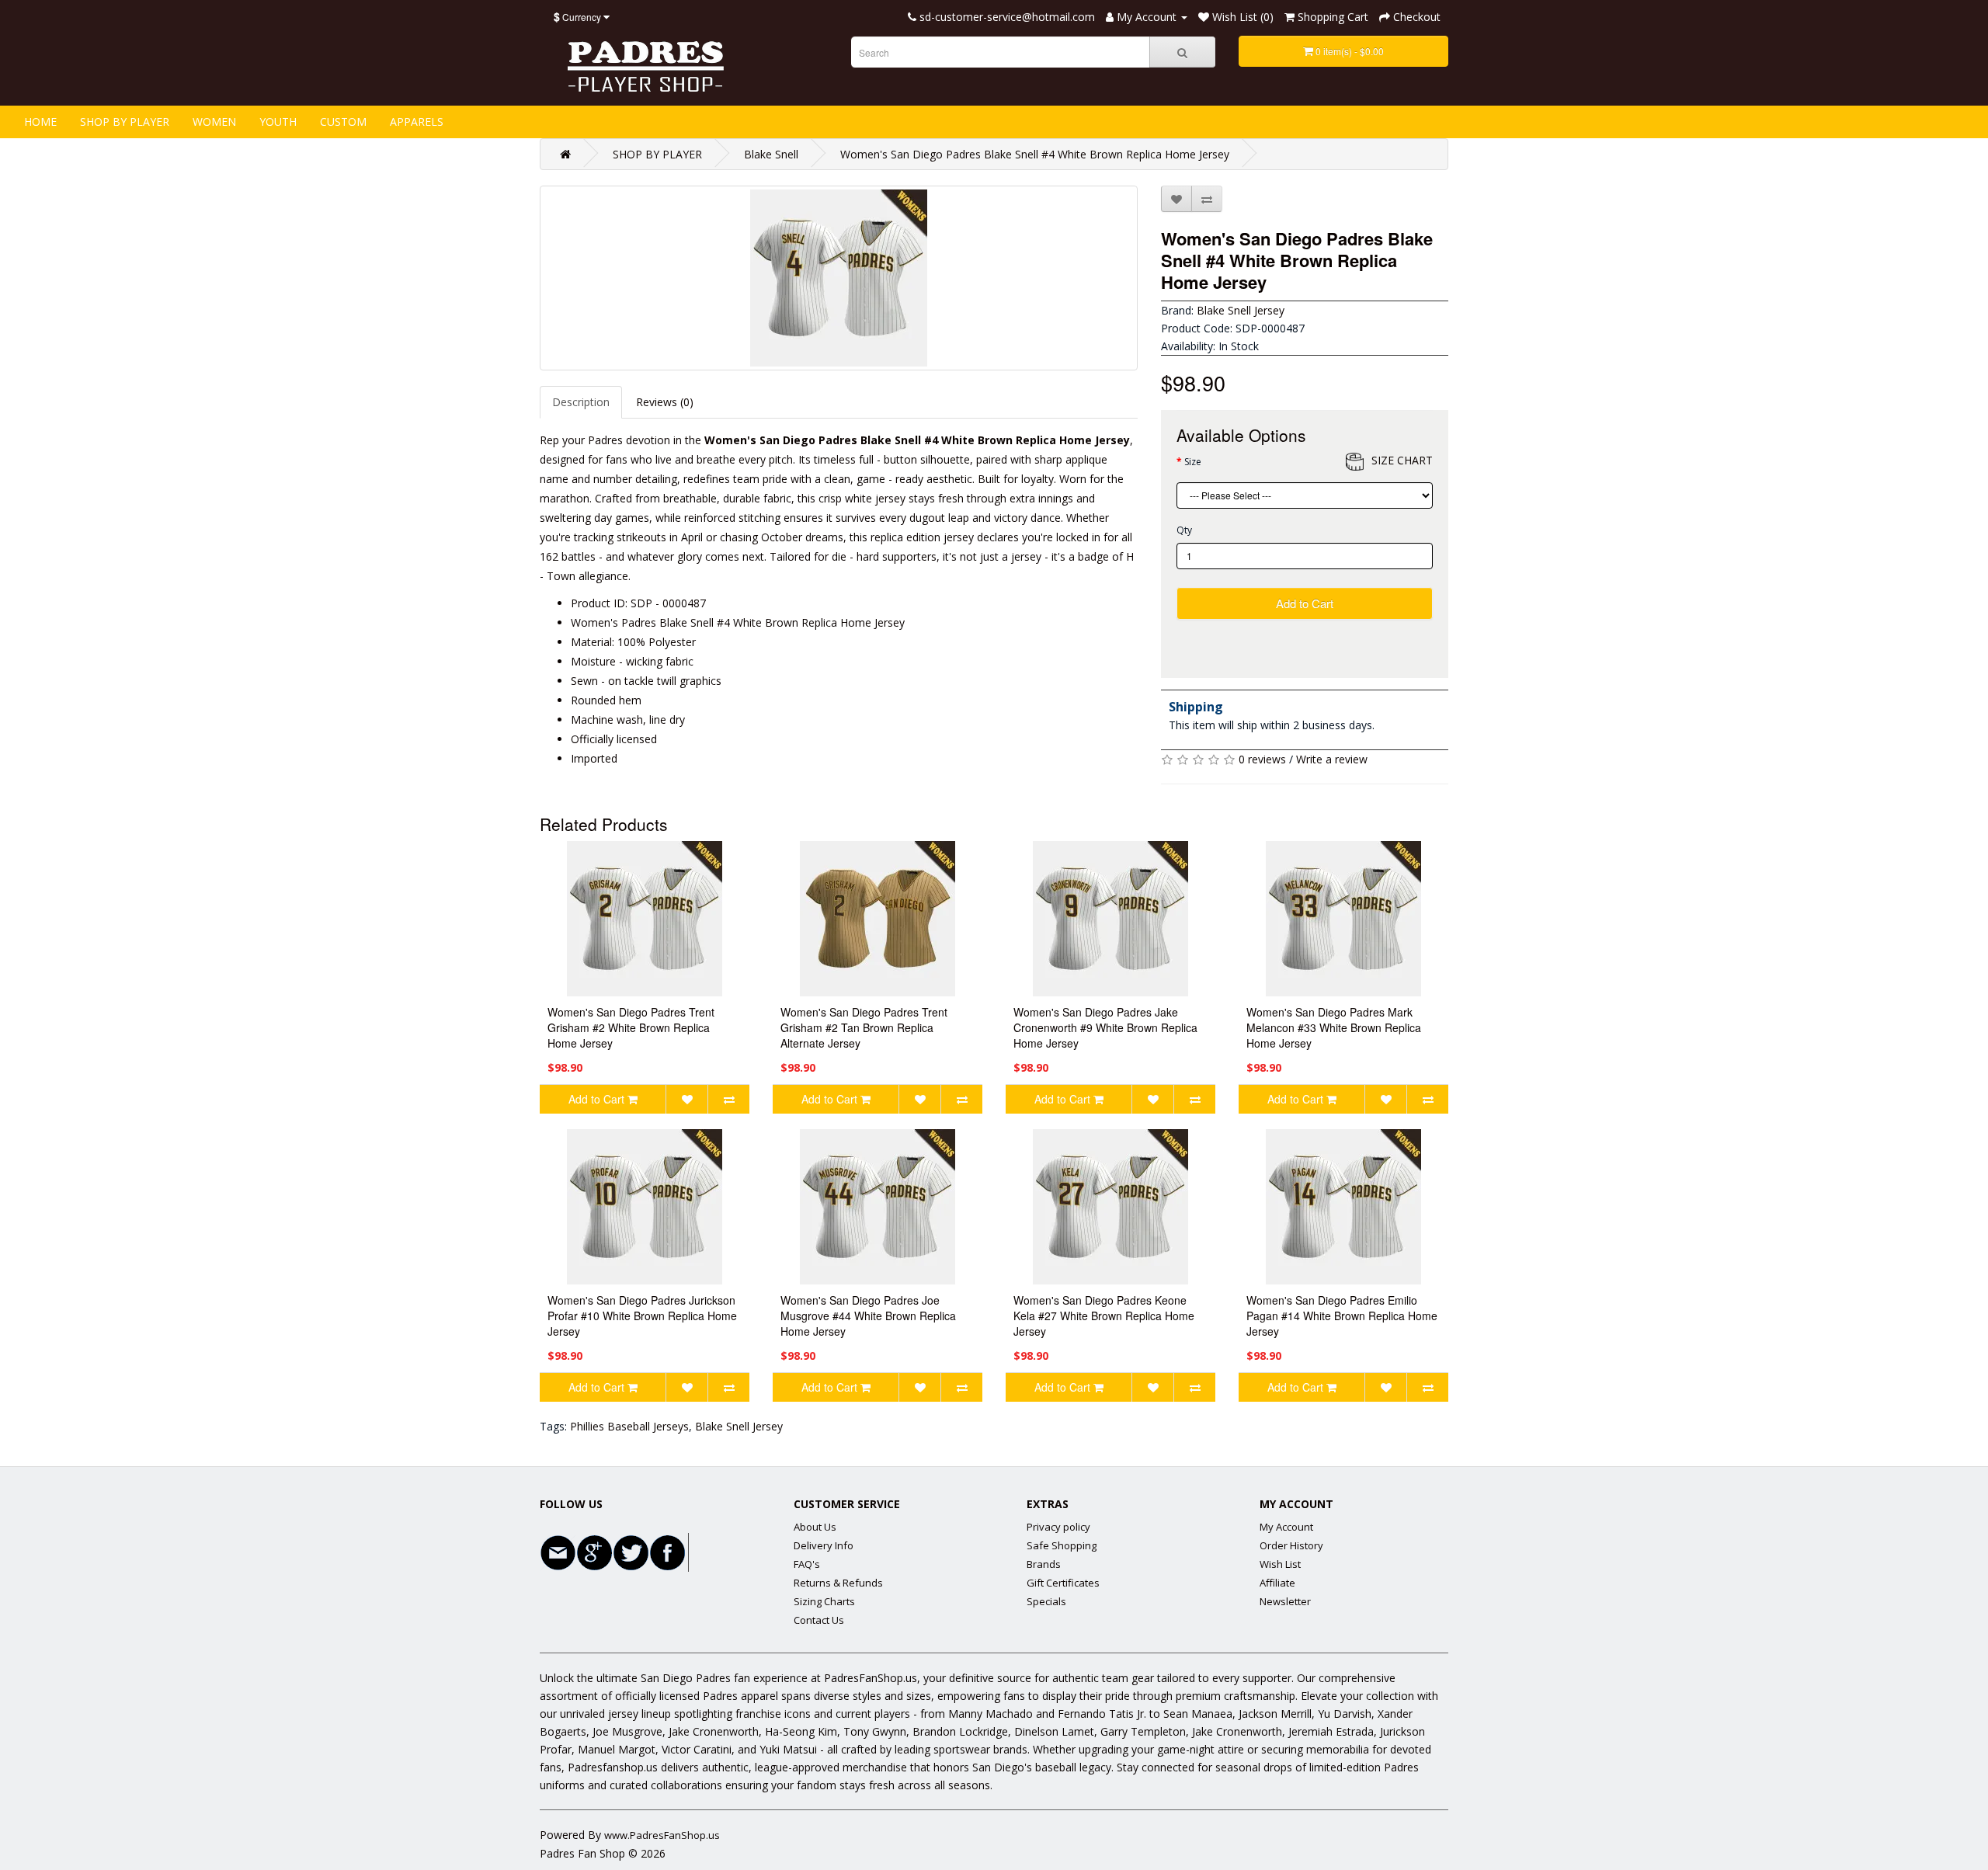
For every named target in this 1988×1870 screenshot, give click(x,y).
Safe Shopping (1062, 1545)
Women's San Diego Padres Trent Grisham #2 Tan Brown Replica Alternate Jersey (864, 1027)
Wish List (1280, 1564)
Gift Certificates (1063, 1583)
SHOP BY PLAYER (125, 122)
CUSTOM (343, 122)
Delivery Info (824, 1545)
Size (1193, 462)
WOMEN (214, 122)
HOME (40, 122)
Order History (1291, 1545)
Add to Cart (1305, 603)
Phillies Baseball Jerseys (629, 1426)
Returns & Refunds (838, 1583)
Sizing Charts (824, 1601)
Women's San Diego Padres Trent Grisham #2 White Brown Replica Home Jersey (631, 1027)
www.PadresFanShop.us (662, 1835)
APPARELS (417, 122)
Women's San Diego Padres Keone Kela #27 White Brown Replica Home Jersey (1104, 1316)
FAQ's (807, 1564)
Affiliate (1277, 1583)
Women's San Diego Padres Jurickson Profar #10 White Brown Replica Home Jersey (642, 1316)
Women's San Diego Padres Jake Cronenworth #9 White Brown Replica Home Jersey (1105, 1027)
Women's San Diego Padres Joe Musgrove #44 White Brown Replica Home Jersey (868, 1316)
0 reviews (1262, 759)
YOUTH (278, 122)
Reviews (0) (665, 402)
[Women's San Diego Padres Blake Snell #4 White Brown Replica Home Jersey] (839, 278)
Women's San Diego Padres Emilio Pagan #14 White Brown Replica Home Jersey (1342, 1316)
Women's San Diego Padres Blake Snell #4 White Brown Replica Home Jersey (1035, 154)
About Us (815, 1527)
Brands (1044, 1564)
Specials (1046, 1601)
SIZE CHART (1402, 460)
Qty (1184, 530)
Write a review (1332, 759)
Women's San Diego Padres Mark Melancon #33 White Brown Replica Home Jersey (1334, 1027)
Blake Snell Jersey (1241, 310)
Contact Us (819, 1620)
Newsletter (1285, 1601)
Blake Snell (771, 154)
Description (581, 402)
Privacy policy (1058, 1527)
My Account (1286, 1527)
